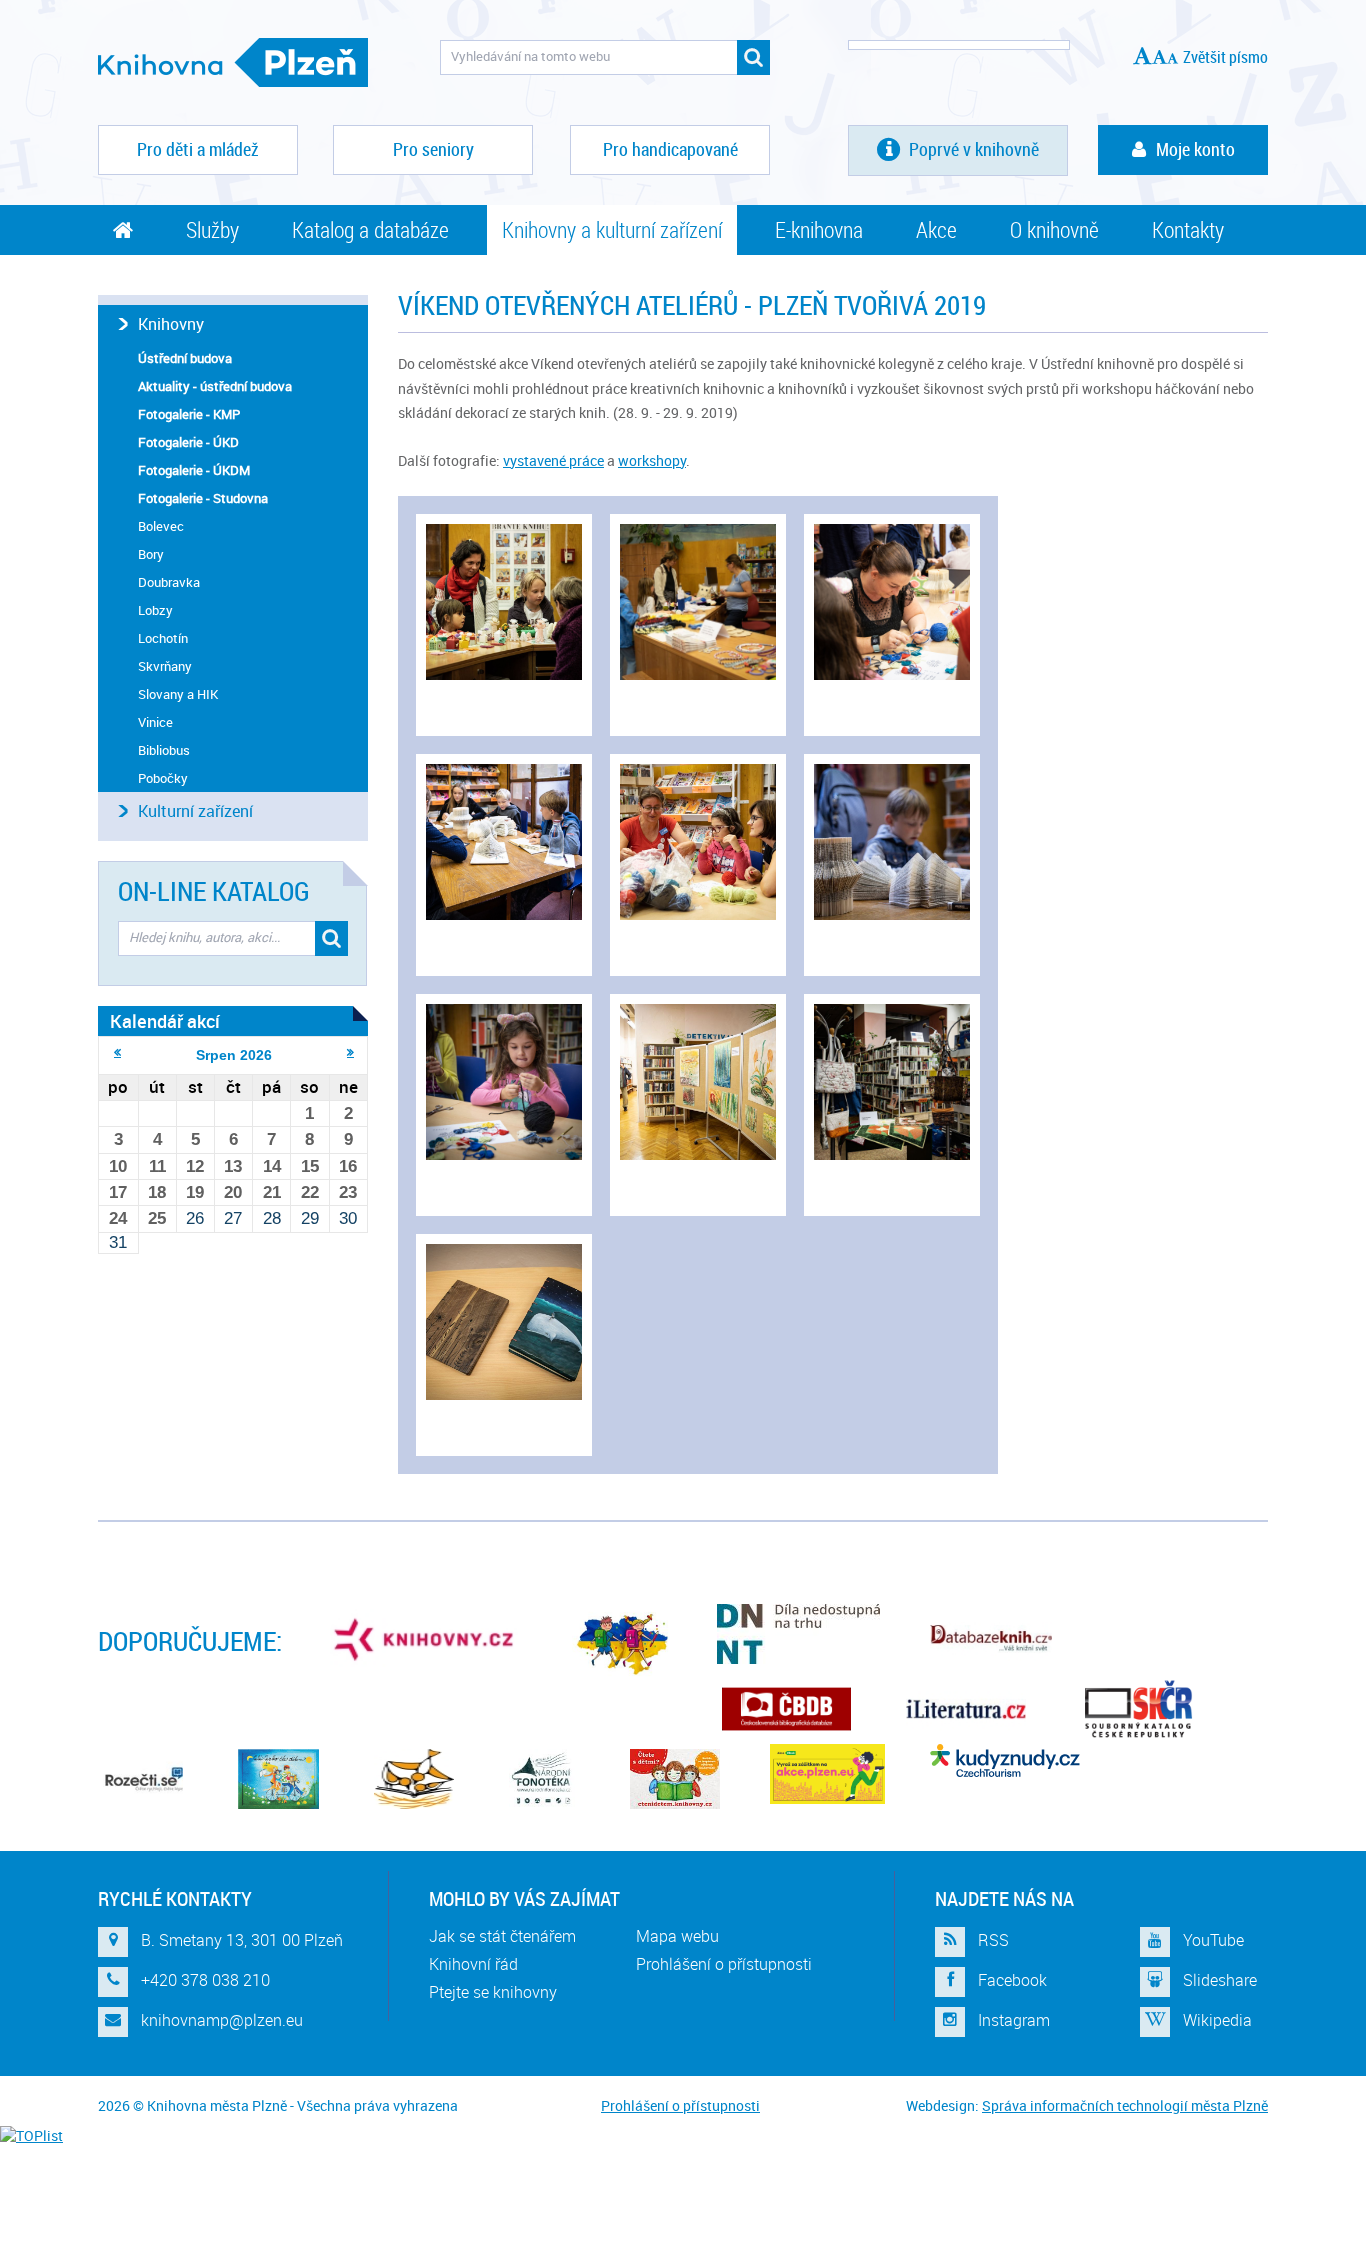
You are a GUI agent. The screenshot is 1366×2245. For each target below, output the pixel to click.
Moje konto (1195, 149)
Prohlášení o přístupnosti (724, 1964)
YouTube (1213, 1940)
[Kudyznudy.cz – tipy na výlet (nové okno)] (1005, 1760)
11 (157, 1166)
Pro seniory (433, 149)
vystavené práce (553, 460)
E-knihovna (819, 229)
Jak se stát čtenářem (502, 1936)
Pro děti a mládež (198, 149)
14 (272, 1166)
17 (118, 1192)
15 (310, 1166)
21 (272, 1192)
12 (195, 1166)
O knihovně (1054, 229)
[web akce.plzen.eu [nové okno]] (827, 1774)
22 (310, 1192)
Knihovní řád (473, 1964)
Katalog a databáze (370, 229)
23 (348, 1192)
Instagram (1014, 2020)
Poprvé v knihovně (972, 149)
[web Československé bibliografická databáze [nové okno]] (786, 1709)
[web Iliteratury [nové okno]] (966, 1709)
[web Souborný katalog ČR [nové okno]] (1138, 1709)
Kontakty (1188, 229)
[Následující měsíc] (350, 1052)
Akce (936, 229)
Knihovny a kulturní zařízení (612, 229)
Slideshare (1220, 1980)
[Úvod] (123, 230)
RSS (993, 1940)
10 (118, 1166)
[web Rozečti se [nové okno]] (143, 1779)
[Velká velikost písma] (1142, 55)
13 (233, 1166)
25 (157, 1218)
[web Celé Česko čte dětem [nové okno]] (278, 1779)
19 (195, 1192)
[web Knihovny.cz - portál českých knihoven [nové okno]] (426, 1639)
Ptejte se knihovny (493, 1992)
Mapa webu (677, 1936)
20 (233, 1192)
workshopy (652, 460)
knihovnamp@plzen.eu (222, 2020)
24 (118, 1218)
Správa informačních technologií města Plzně (1125, 2105)
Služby (212, 229)
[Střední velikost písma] (1159, 57)
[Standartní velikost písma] (1172, 58)
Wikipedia (1217, 2020)
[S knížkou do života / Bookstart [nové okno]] (414, 1779)
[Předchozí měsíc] (117, 1052)
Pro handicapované (670, 149)
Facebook (1012, 1980)
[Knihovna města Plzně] (233, 62)
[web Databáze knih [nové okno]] (991, 1639)
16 (348, 1166)
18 (157, 1192)
